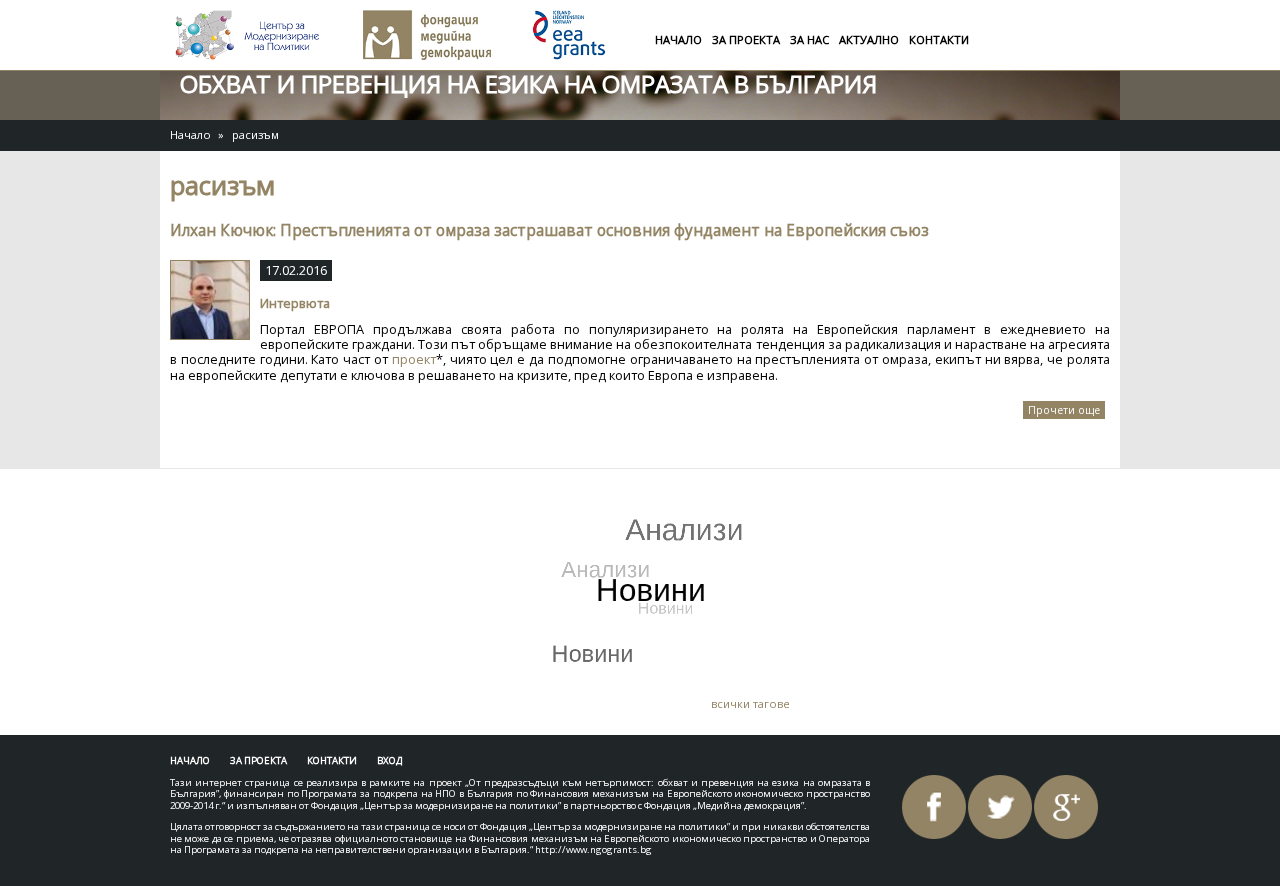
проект (414, 359)
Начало (678, 39)
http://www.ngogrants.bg (593, 849)
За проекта (746, 39)
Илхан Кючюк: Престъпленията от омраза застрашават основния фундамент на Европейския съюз (549, 230)
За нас (809, 39)
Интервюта (295, 303)
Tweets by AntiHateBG (267, 499)
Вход (389, 760)
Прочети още (1066, 411)
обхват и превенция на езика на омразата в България (528, 83)
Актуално (869, 39)
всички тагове (750, 703)
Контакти (939, 39)
